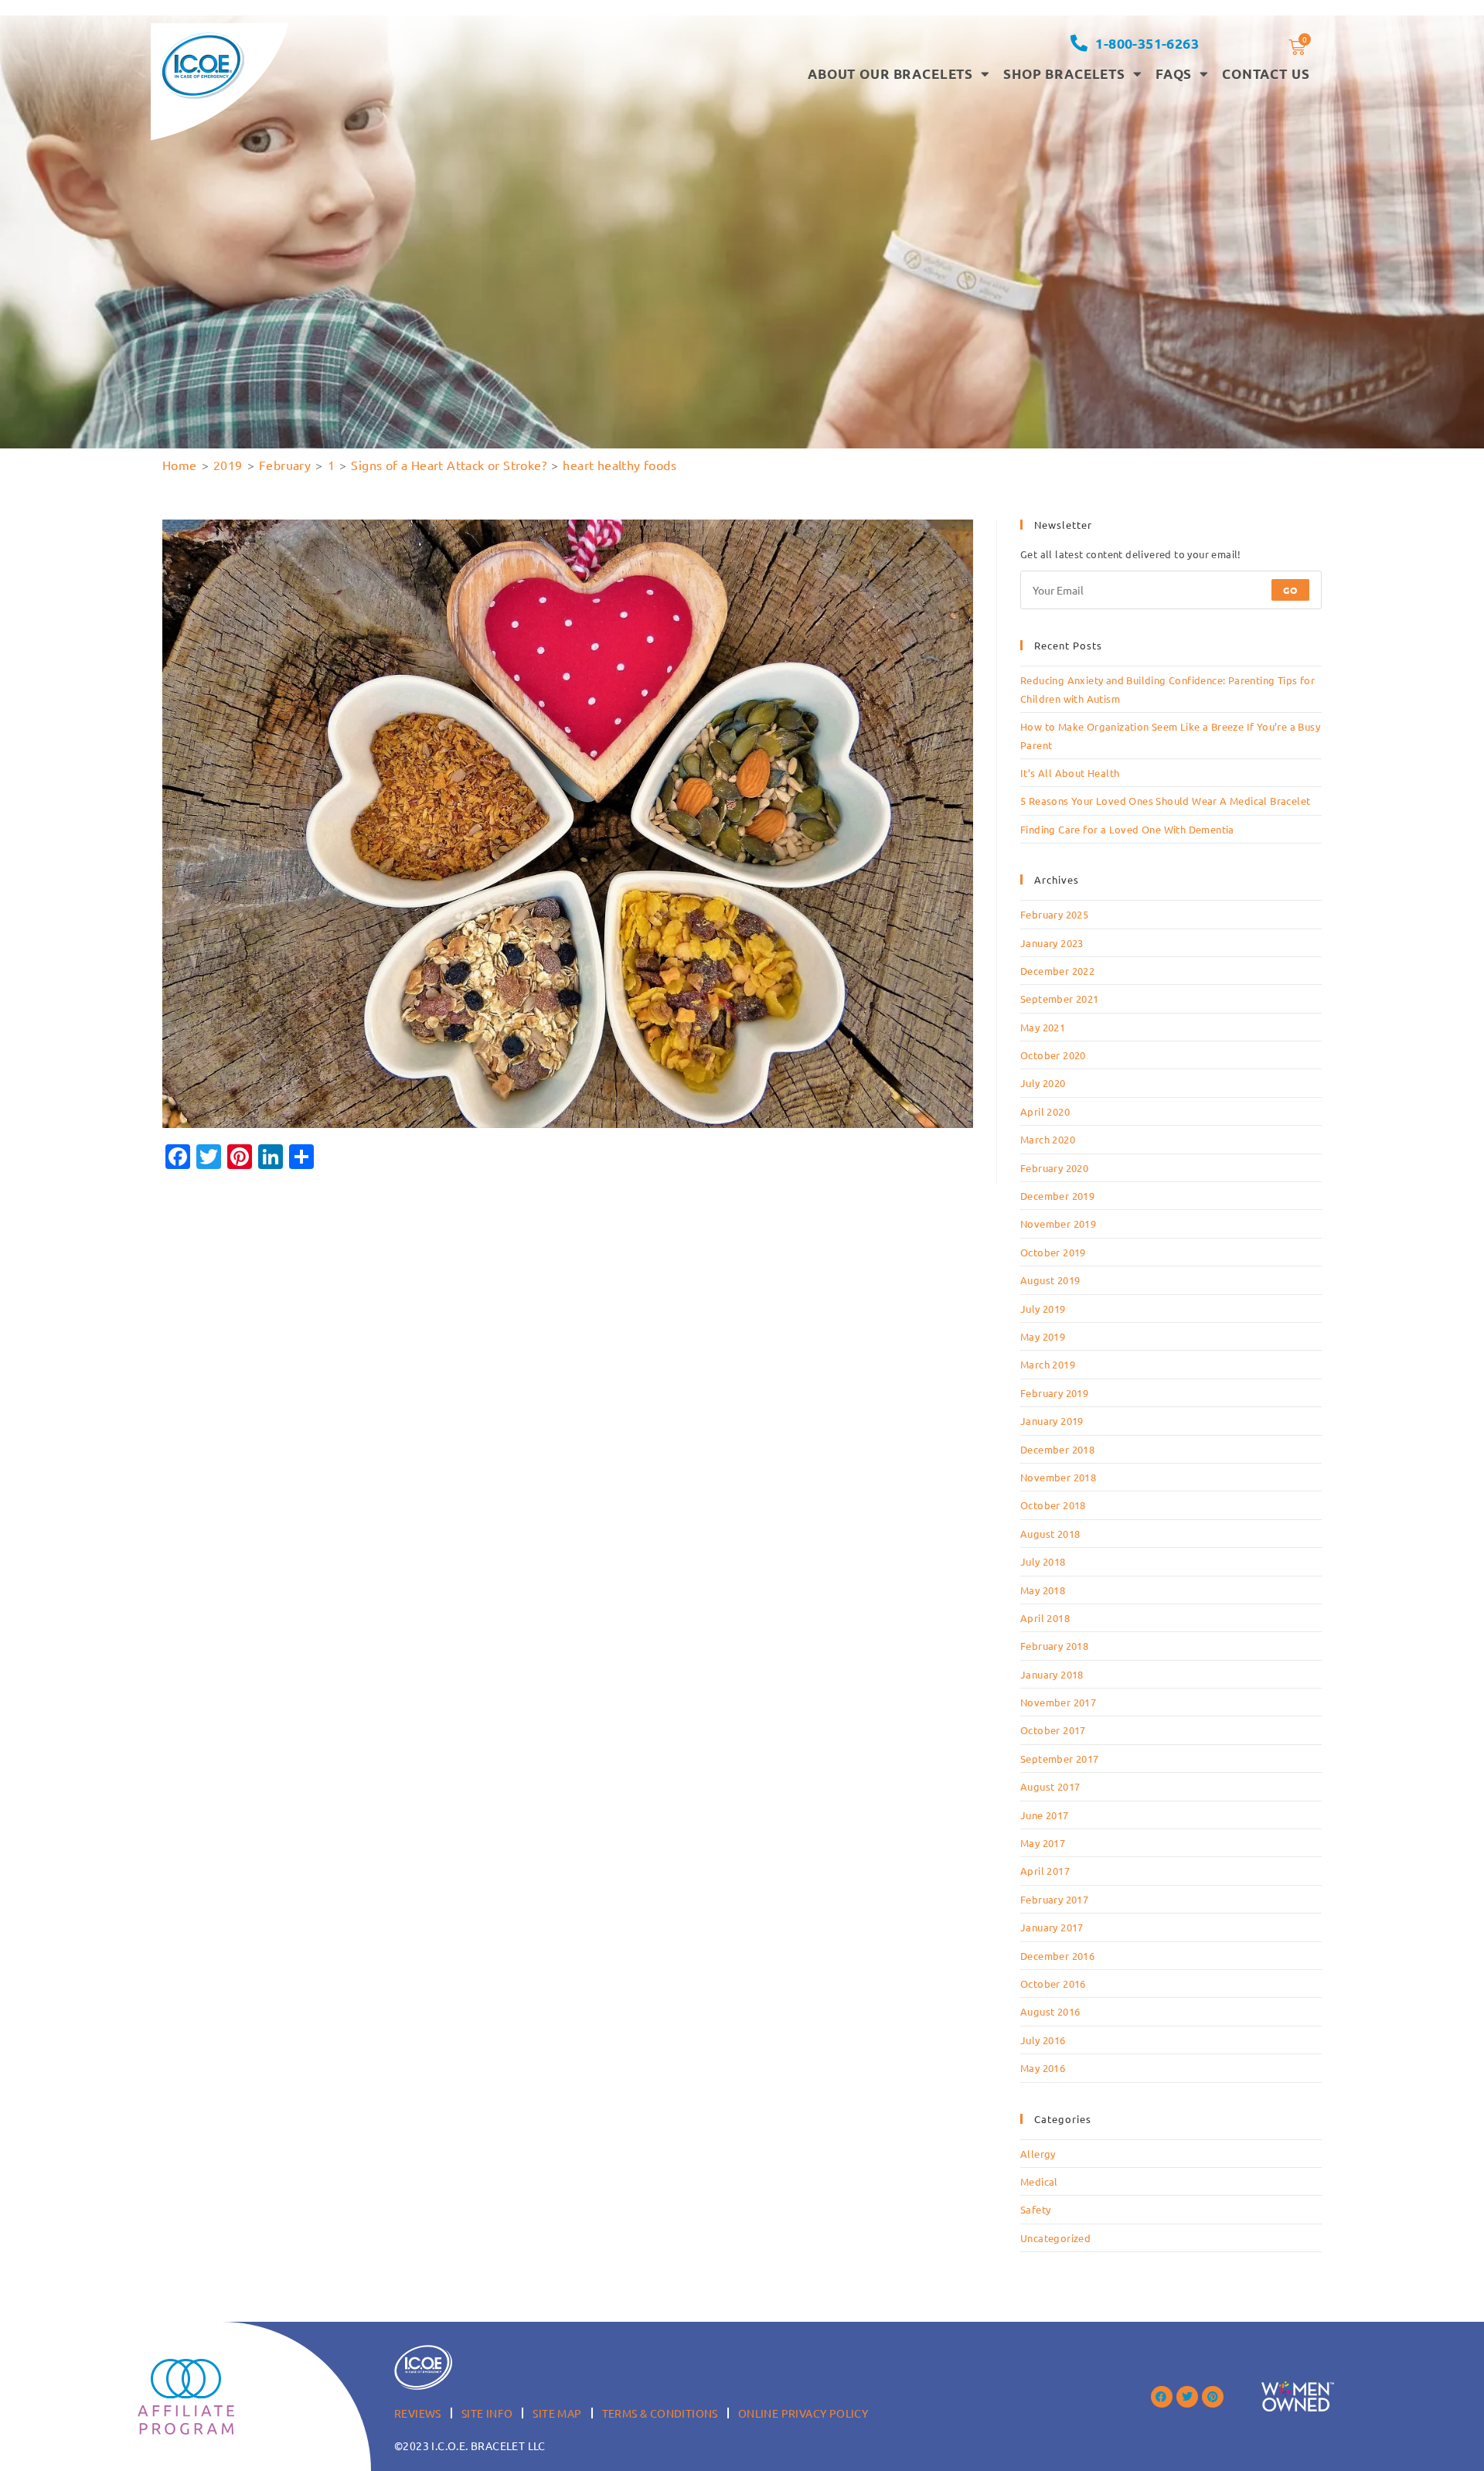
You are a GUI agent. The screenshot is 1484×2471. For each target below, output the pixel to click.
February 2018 (1054, 1646)
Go (1290, 590)
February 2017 (1054, 1899)
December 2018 (1057, 1449)
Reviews (418, 2413)
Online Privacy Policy (803, 2413)
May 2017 (1043, 1843)
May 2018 (1043, 1590)
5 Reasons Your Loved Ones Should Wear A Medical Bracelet (1165, 801)
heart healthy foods (619, 465)
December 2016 (1057, 1956)
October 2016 (1053, 1984)
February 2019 (1054, 1393)
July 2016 (1043, 2040)
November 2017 (1058, 1702)
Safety (1035, 2209)
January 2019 (1052, 1421)
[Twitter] (1187, 2397)
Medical (1039, 2181)
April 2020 (1045, 1111)
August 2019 (1050, 1280)
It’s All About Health (1070, 773)
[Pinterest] (1213, 2397)
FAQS (1174, 74)
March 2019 (1048, 1364)
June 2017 (1045, 1815)
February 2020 (1054, 1168)
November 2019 (1058, 1224)
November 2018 (1058, 1477)
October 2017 (1053, 1730)
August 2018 (1050, 1534)
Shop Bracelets (1064, 74)
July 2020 (1043, 1083)
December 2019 (1057, 1196)
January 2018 (1052, 1674)
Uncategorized (1055, 2238)
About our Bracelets (890, 74)
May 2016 (1043, 2068)
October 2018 (1053, 1505)
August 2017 (1050, 1786)
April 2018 (1045, 1618)
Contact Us (1266, 74)
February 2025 (1054, 914)
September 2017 (1060, 1759)
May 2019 (1043, 1336)
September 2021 (1060, 999)
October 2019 (1053, 1252)
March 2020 (1048, 1139)
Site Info (487, 2413)
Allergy (1038, 2154)
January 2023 (1052, 943)
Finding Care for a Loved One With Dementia (1127, 829)
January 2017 (1052, 1927)
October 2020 (1053, 1055)
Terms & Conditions (660, 2413)
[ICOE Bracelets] (202, 65)
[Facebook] (1162, 2397)
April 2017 (1045, 1871)
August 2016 (1050, 2011)
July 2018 (1043, 1561)
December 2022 (1057, 971)
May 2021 (1043, 1027)
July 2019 (1043, 1309)
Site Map (557, 2413)
